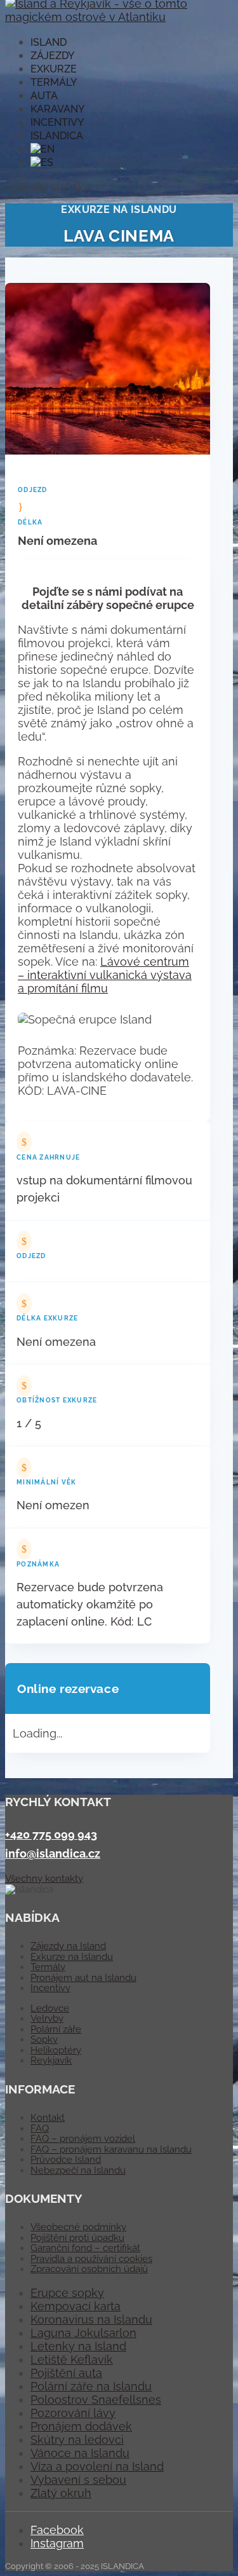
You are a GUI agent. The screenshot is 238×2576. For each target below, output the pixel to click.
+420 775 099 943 (51, 1834)
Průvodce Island (66, 2160)
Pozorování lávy (73, 2413)
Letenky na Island (78, 2346)
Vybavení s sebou (78, 2480)
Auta (44, 96)
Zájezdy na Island (68, 1946)
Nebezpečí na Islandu (78, 2170)
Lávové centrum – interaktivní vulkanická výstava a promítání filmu (105, 975)
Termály (54, 82)
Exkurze (54, 69)
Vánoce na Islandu (80, 2453)
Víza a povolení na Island (97, 2466)
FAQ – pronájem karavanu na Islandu (111, 2149)
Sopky (44, 2039)
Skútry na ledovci (77, 2440)
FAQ (40, 2128)
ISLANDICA (57, 136)
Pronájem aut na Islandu (83, 1978)
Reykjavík (51, 2060)
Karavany (57, 109)
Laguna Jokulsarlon (83, 2333)
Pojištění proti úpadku (77, 2238)
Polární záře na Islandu (91, 2386)
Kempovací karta (76, 2306)
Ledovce (50, 2008)
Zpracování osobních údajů (89, 2269)
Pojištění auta (66, 2373)
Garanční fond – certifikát (85, 2248)
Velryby (47, 2018)
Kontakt (48, 2118)
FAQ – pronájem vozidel (83, 2139)
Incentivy (57, 122)
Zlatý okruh (61, 2493)
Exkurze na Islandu (72, 1957)
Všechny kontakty (44, 1879)
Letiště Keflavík (72, 2360)
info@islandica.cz (53, 1853)
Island (49, 42)
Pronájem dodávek (81, 2426)
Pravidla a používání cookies (91, 2259)
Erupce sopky (67, 2293)
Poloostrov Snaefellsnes (96, 2400)
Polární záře (56, 2029)
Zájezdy (52, 56)
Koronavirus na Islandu (91, 2319)
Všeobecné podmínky (78, 2227)
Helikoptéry (56, 2050)
